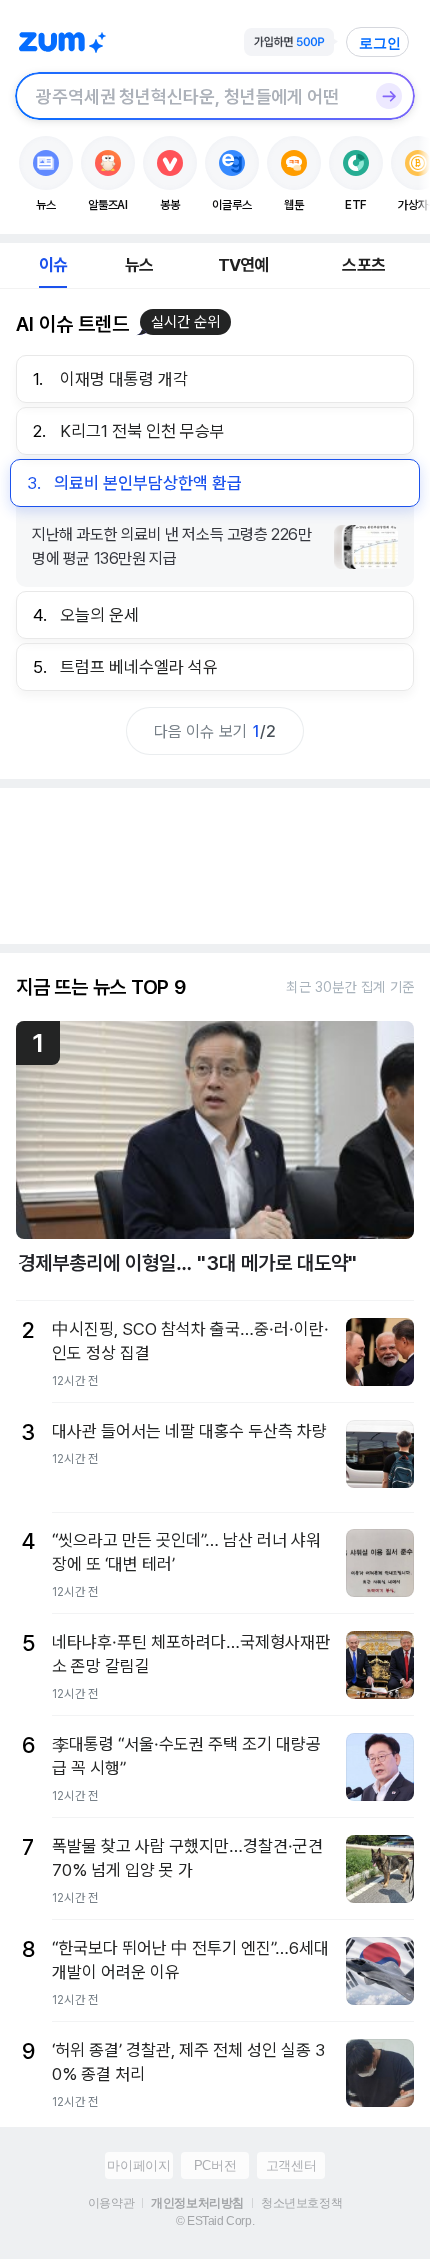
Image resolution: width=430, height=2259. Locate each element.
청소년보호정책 (301, 2203)
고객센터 (291, 2165)
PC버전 (215, 2165)
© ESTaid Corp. (215, 2221)
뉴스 (139, 265)
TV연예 (243, 265)
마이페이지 (138, 2165)
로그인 (380, 43)
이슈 (53, 265)
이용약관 (111, 2203)
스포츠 (363, 265)
